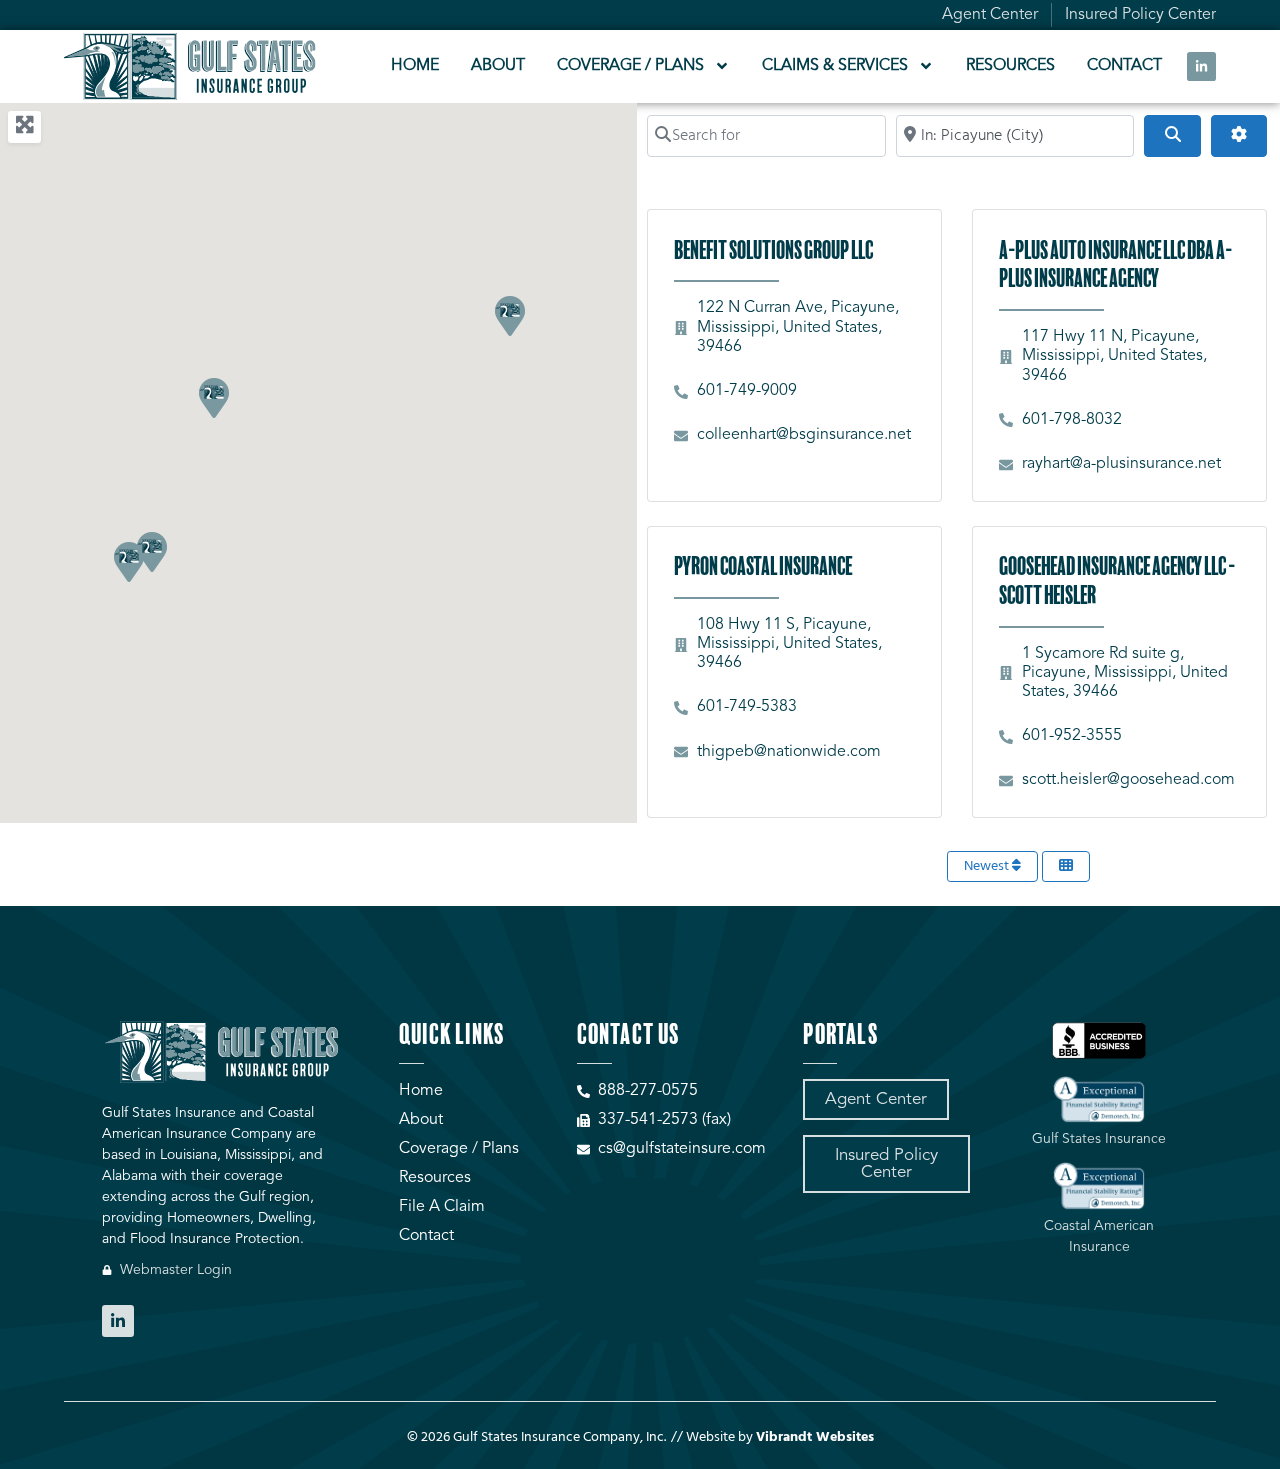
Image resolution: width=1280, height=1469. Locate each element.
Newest (988, 866)
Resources (1010, 66)
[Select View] (1066, 866)
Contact (1124, 66)
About (498, 66)
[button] (509, 315)
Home (415, 66)
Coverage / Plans (630, 66)
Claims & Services (835, 66)
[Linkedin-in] (1201, 66)
